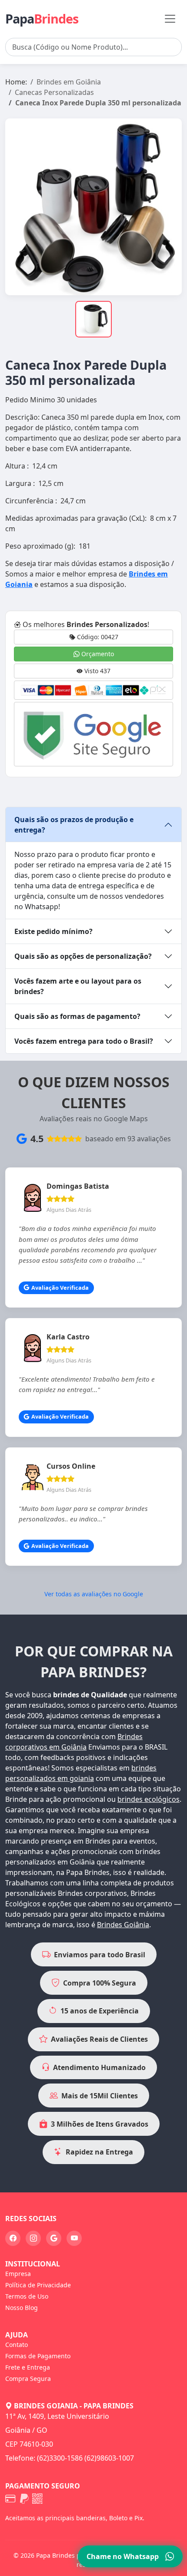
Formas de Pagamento (38, 2356)
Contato (17, 2345)
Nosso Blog (22, 2308)
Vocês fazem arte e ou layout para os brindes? (78, 986)
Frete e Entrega (28, 2367)
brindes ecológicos (149, 1799)
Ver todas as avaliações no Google (94, 1594)
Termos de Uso (27, 2296)
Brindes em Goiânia (69, 82)
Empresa (18, 2274)
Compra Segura (28, 2379)
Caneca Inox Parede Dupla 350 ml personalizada (98, 103)
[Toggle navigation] (170, 19)
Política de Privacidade (38, 2285)
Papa (42, 19)
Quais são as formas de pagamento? (77, 1016)
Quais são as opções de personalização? (83, 956)
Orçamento (97, 654)
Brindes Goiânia (123, 1925)
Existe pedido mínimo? (53, 931)
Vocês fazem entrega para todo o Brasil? (84, 1041)
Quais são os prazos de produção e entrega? (74, 825)
